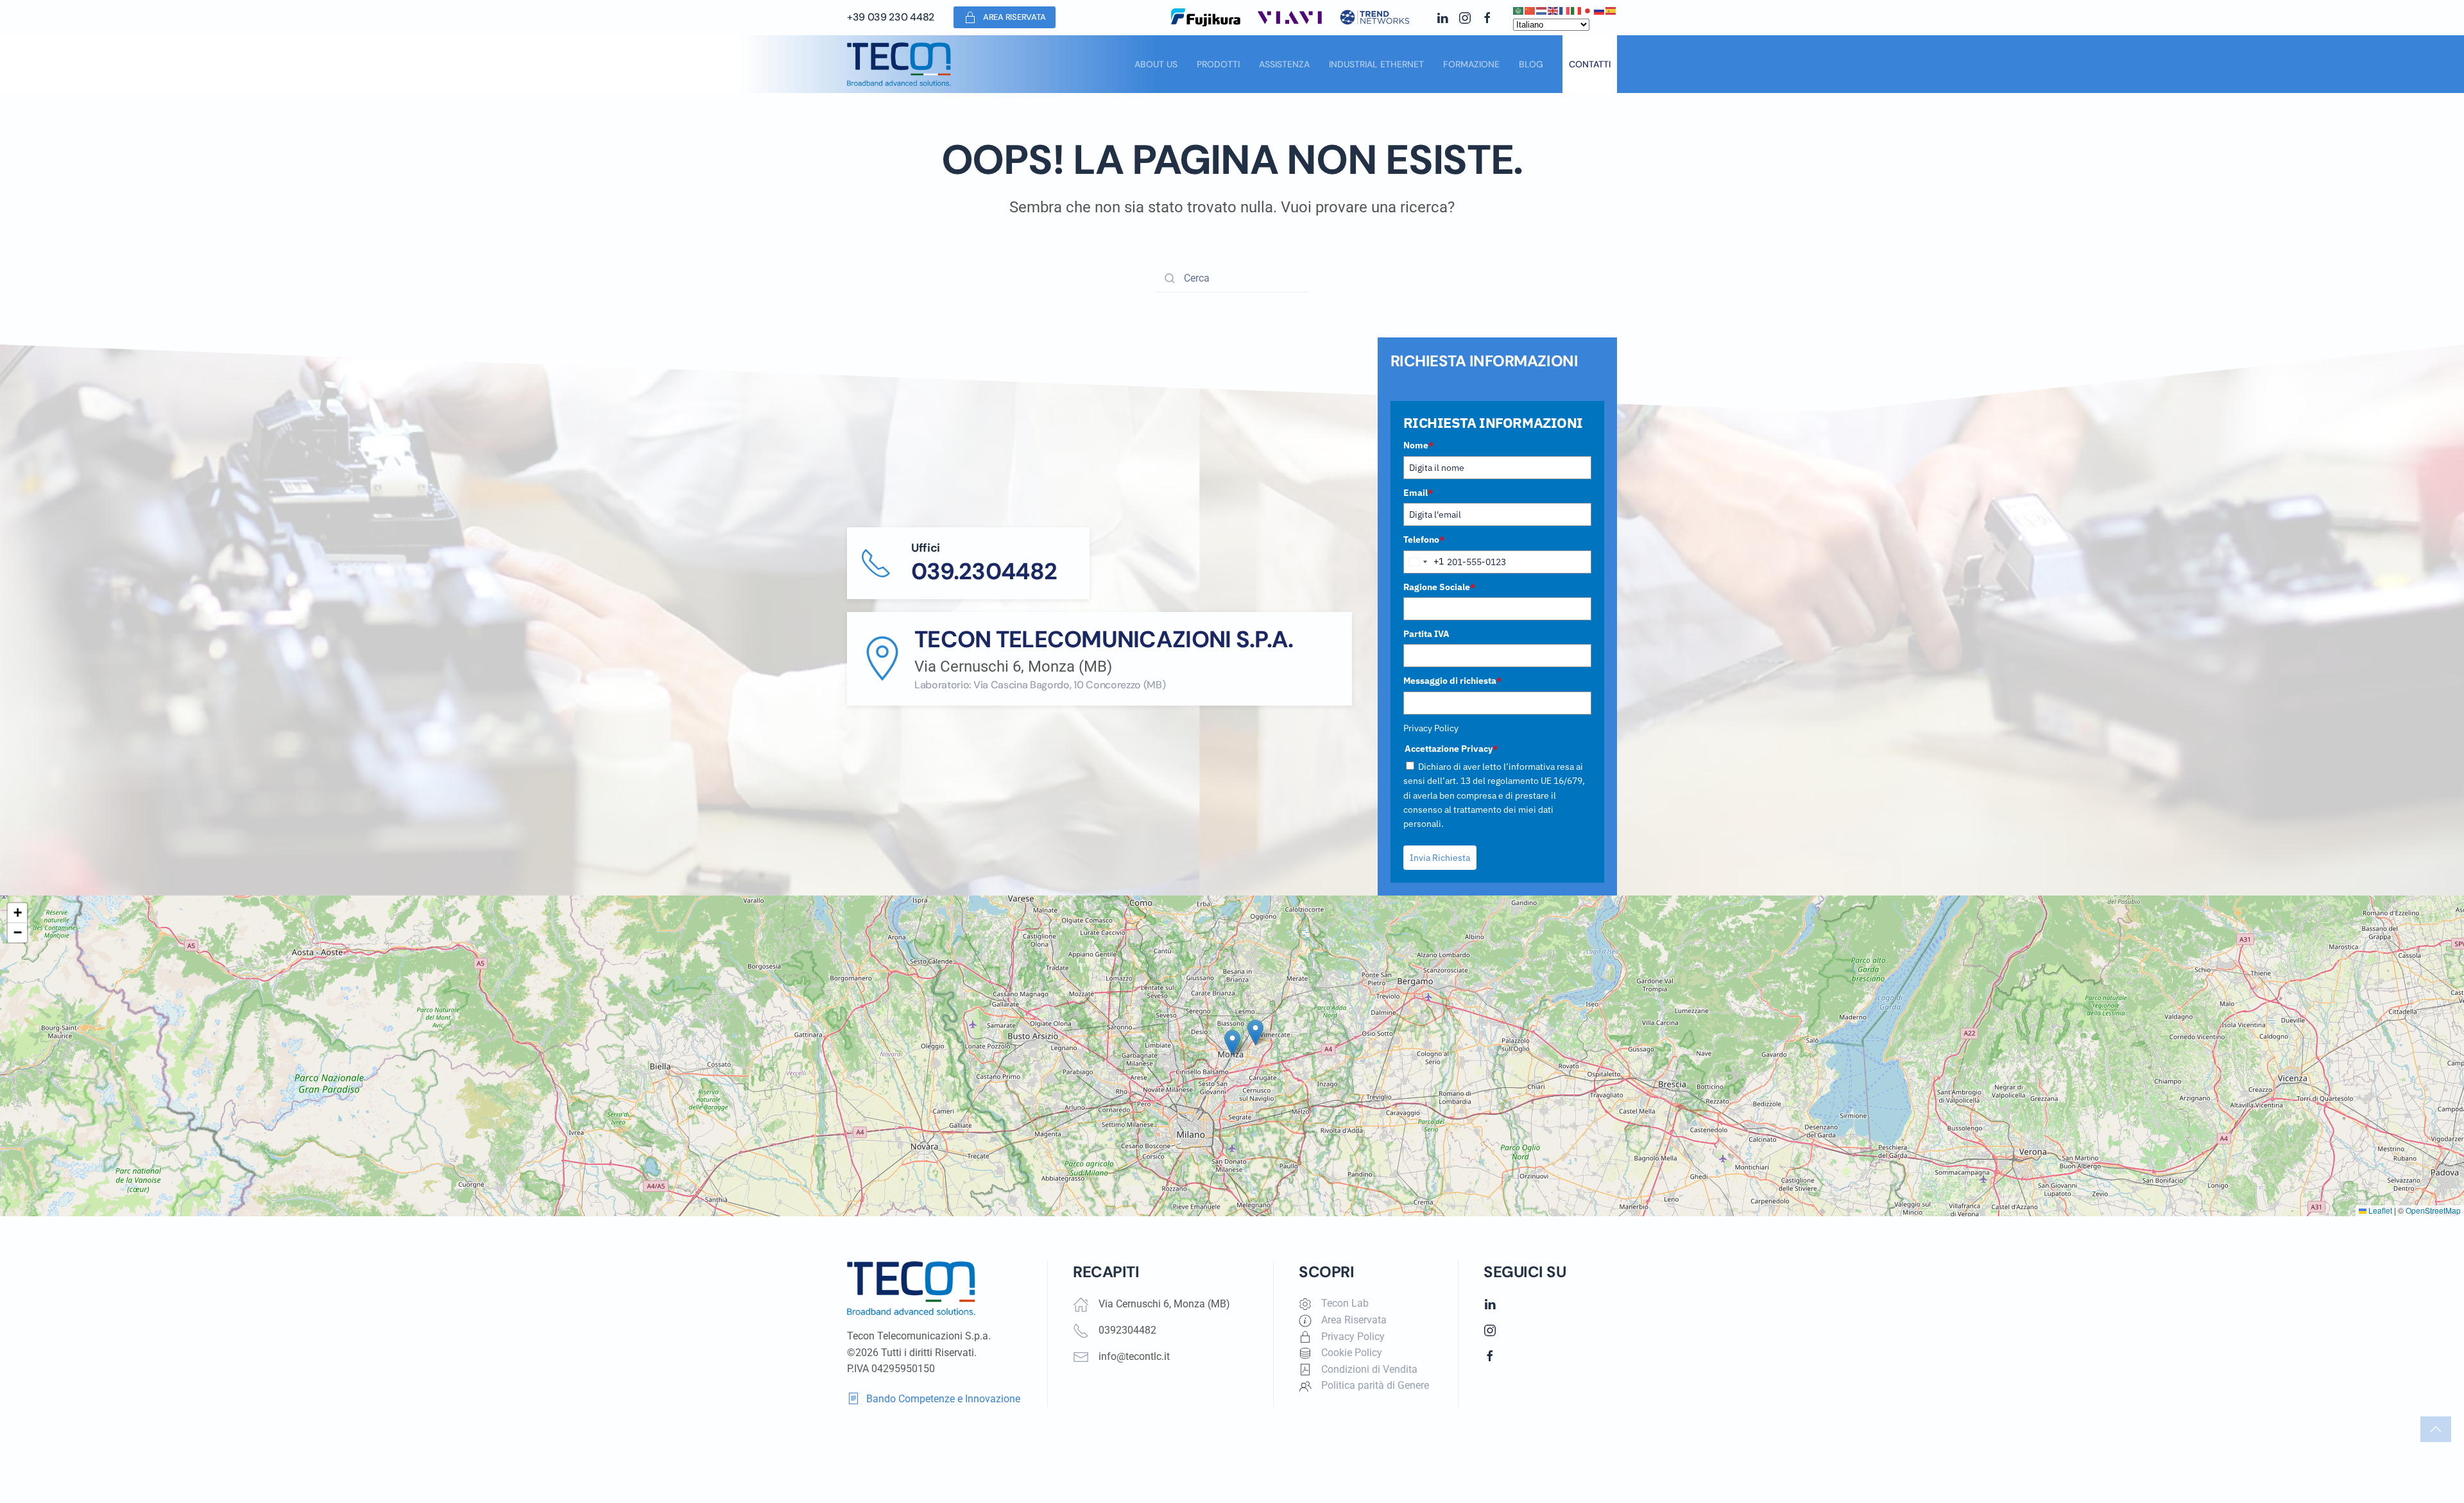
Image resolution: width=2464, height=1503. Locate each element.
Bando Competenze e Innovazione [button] (943, 1399)
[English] (1553, 10)
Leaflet (2379, 1210)
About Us (1156, 64)
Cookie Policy (1352, 1353)
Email (1418, 493)
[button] (1232, 1043)
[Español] (1611, 10)
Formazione (1471, 64)
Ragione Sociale (1439, 587)
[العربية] (1519, 10)
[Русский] (1600, 10)
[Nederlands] (1542, 10)
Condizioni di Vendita (1369, 1369)
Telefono (1424, 539)
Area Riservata (1014, 17)
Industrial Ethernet (1376, 64)
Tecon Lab (1345, 1303)
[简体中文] (1530, 10)
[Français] (1565, 10)
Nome (1418, 445)
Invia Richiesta (1440, 858)
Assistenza (1284, 64)
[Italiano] (1577, 10)
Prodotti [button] (1218, 64)
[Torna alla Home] (899, 64)
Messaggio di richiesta (1452, 681)
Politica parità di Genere (1375, 1385)
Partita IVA (1426, 634)
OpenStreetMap (2433, 1210)
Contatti (1590, 64)
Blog (1531, 64)
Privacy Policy (1431, 728)
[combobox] (1424, 562)
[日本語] (1588, 10)
